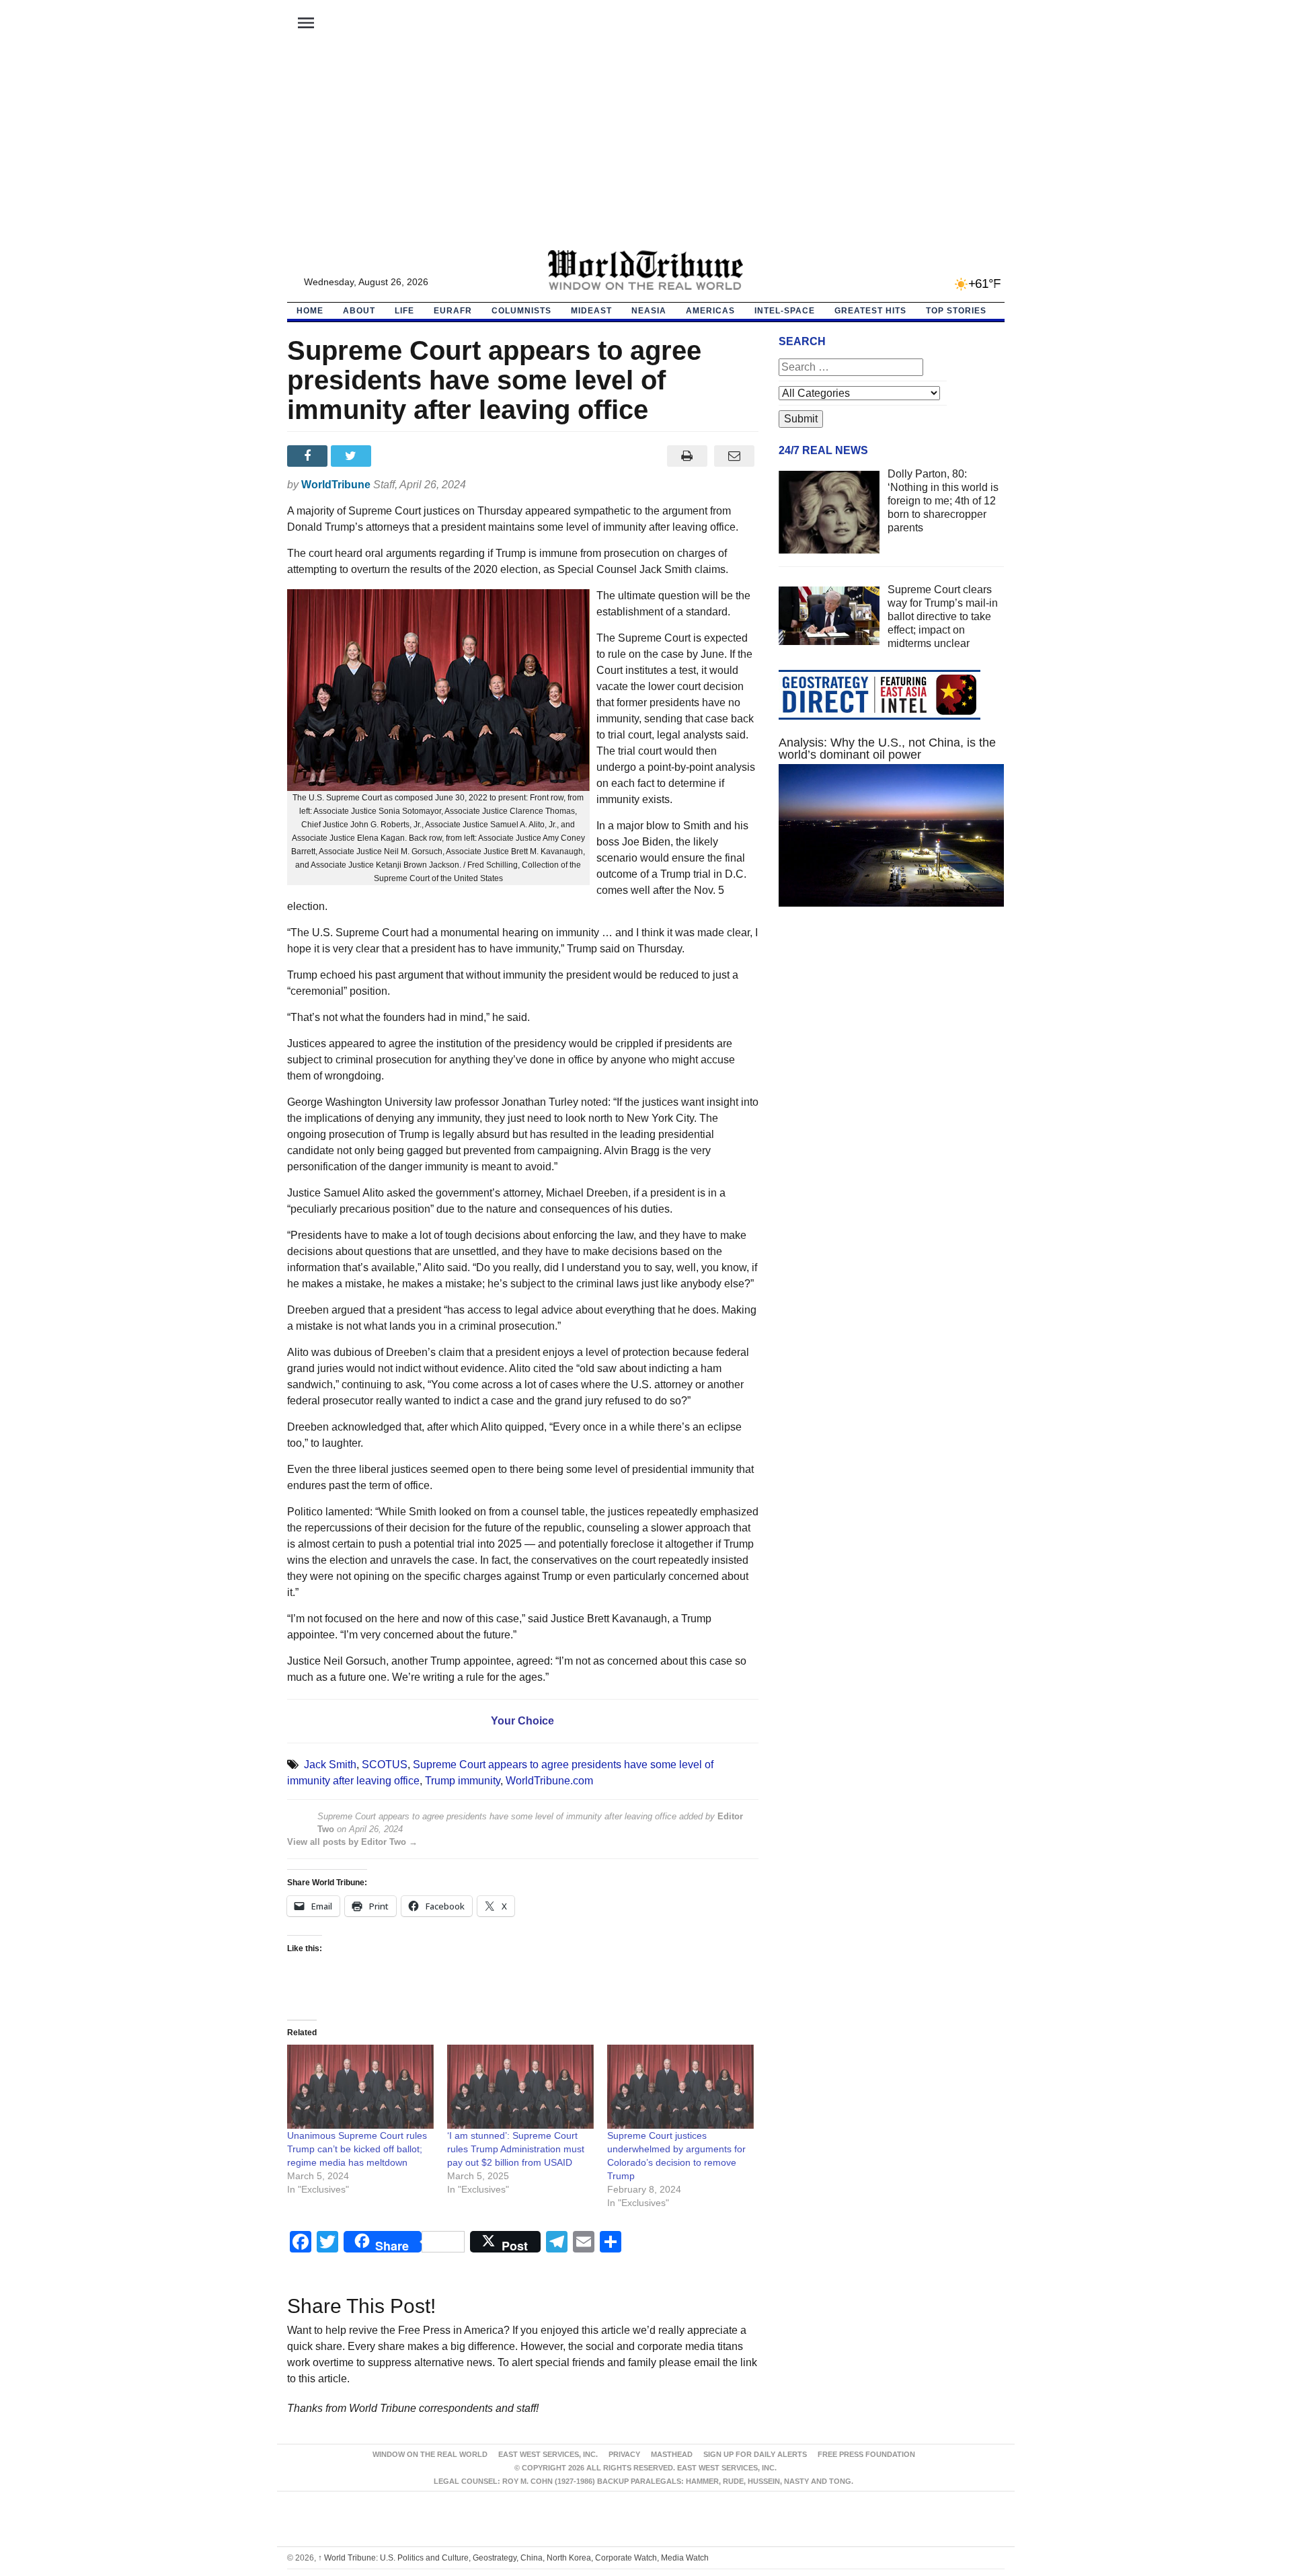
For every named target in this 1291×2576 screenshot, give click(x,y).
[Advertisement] (645, 149)
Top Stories (956, 311)
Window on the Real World (430, 2454)
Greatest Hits (870, 311)
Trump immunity (463, 1781)
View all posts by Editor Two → (352, 1842)
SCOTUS (385, 1765)
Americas (710, 311)
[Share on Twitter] (353, 456)
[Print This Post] (687, 456)
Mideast (591, 311)
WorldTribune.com (549, 1781)
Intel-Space (785, 311)
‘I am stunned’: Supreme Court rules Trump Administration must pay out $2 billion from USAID (516, 2149)
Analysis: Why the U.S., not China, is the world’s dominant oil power (887, 749)
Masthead (672, 2454)
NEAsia (649, 311)
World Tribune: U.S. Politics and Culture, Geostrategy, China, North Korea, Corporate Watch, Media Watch (513, 2558)
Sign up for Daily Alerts (755, 2454)
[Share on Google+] (396, 456)
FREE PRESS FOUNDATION (866, 2454)
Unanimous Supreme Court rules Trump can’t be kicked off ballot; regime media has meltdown (357, 2149)
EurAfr (453, 311)
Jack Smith (330, 1765)
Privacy (624, 2454)
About (359, 311)
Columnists (521, 311)
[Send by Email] (735, 456)
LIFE (404, 311)
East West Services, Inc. (548, 2454)
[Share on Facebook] (309, 456)
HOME (310, 311)
